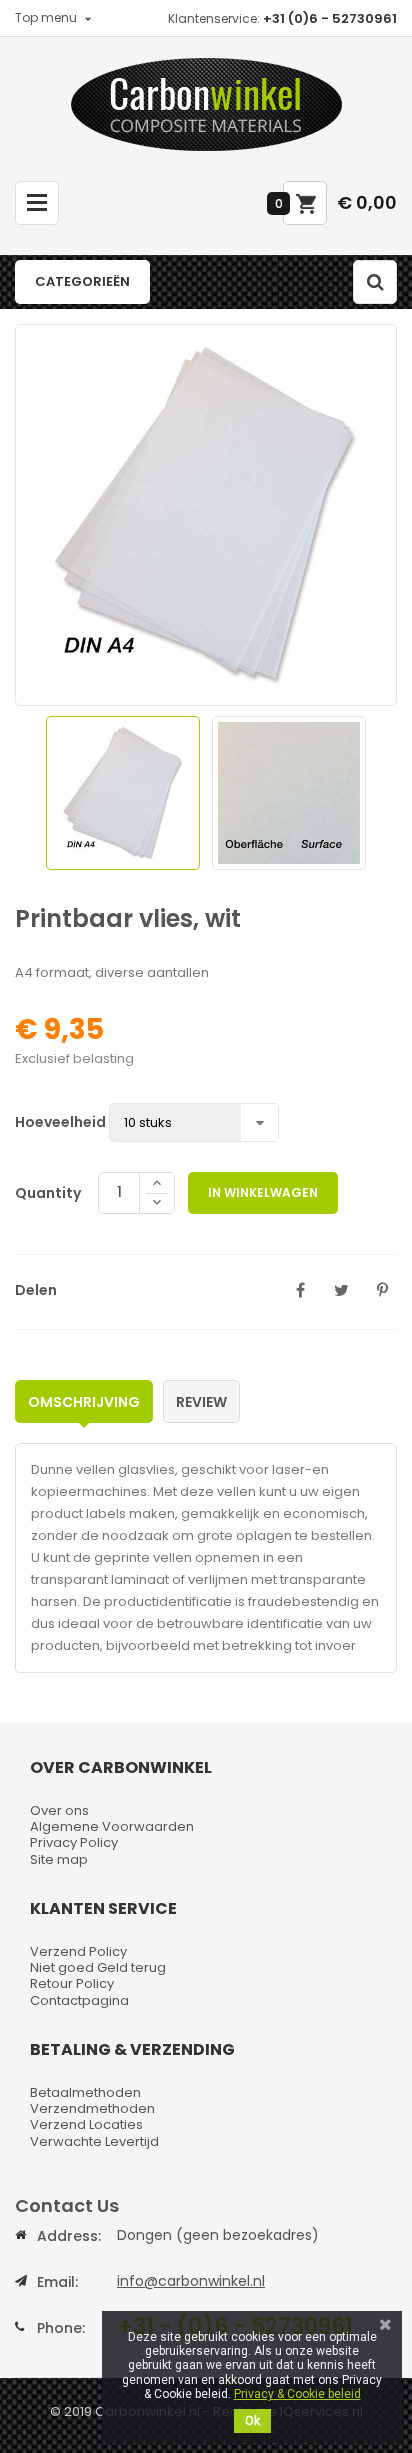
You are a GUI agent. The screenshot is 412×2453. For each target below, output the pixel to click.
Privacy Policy (74, 1842)
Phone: (61, 2328)
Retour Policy (72, 1983)
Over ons (59, 1810)
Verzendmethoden (92, 2108)
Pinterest (382, 1290)
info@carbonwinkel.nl (191, 2281)
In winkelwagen (263, 1192)
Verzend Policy (78, 1951)
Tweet (341, 1290)
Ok (252, 2421)
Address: (69, 2236)
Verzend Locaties (86, 2124)
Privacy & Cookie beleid (297, 2394)
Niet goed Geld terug (98, 1967)
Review (201, 1402)
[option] (123, 793)
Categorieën (82, 281)
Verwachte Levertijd (94, 2141)
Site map (59, 1859)
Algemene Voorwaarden (112, 1826)
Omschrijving (84, 1402)
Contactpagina (79, 2000)
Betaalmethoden (85, 2092)
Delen (300, 1290)
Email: (57, 2282)
